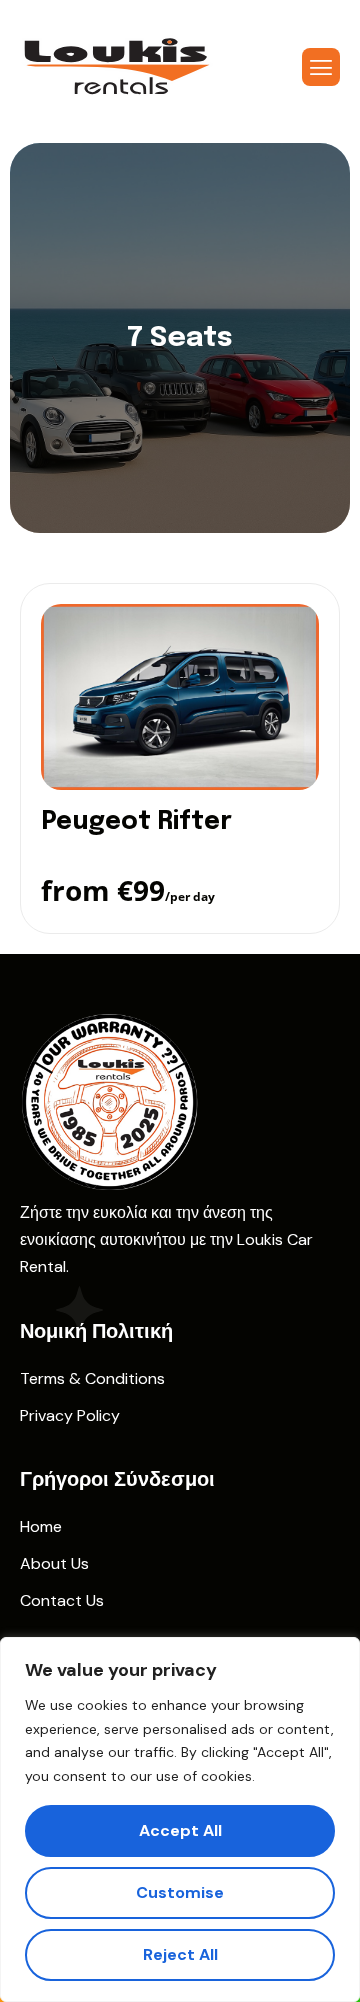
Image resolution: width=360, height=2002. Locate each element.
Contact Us (62, 1600)
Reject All (180, 1954)
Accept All (180, 1830)
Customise (180, 1892)
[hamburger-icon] (321, 67)
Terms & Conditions (92, 1378)
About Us (54, 1563)
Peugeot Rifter (136, 822)
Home (41, 1526)
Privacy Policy (70, 1415)
